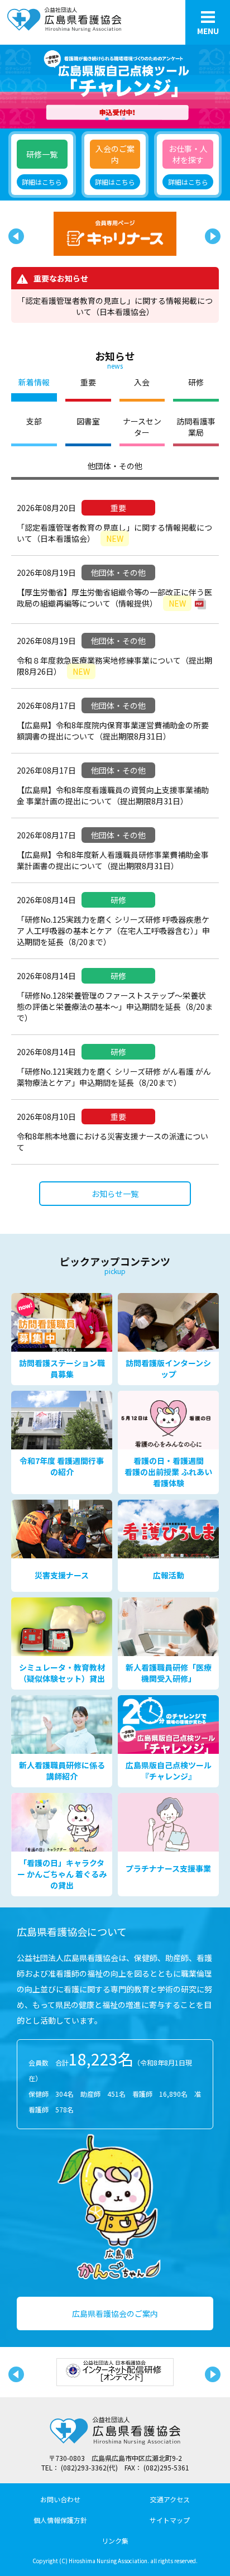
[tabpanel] (115, 87)
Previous (14, 234)
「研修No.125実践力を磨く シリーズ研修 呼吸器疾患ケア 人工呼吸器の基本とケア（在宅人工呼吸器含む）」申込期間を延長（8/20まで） (113, 931)
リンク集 (115, 2541)
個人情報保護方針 (60, 2520)
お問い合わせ (60, 2499)
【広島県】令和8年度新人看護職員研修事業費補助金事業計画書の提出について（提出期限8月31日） (113, 860)
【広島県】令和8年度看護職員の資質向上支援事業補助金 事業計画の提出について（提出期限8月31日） (113, 795)
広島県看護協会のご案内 (115, 2313)
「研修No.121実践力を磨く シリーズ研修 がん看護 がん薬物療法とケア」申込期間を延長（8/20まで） (114, 1077)
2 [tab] (123, 117)
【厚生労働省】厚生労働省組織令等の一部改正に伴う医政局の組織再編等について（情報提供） (114, 598)
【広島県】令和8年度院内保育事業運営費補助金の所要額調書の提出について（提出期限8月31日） (113, 731)
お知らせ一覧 (115, 1194)
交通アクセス (170, 2499)
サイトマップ (170, 2520)
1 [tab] (107, 117)
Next (210, 234)
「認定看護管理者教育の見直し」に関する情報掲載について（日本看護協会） (115, 306)
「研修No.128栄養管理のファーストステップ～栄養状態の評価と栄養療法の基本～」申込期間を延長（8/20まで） (115, 1006)
